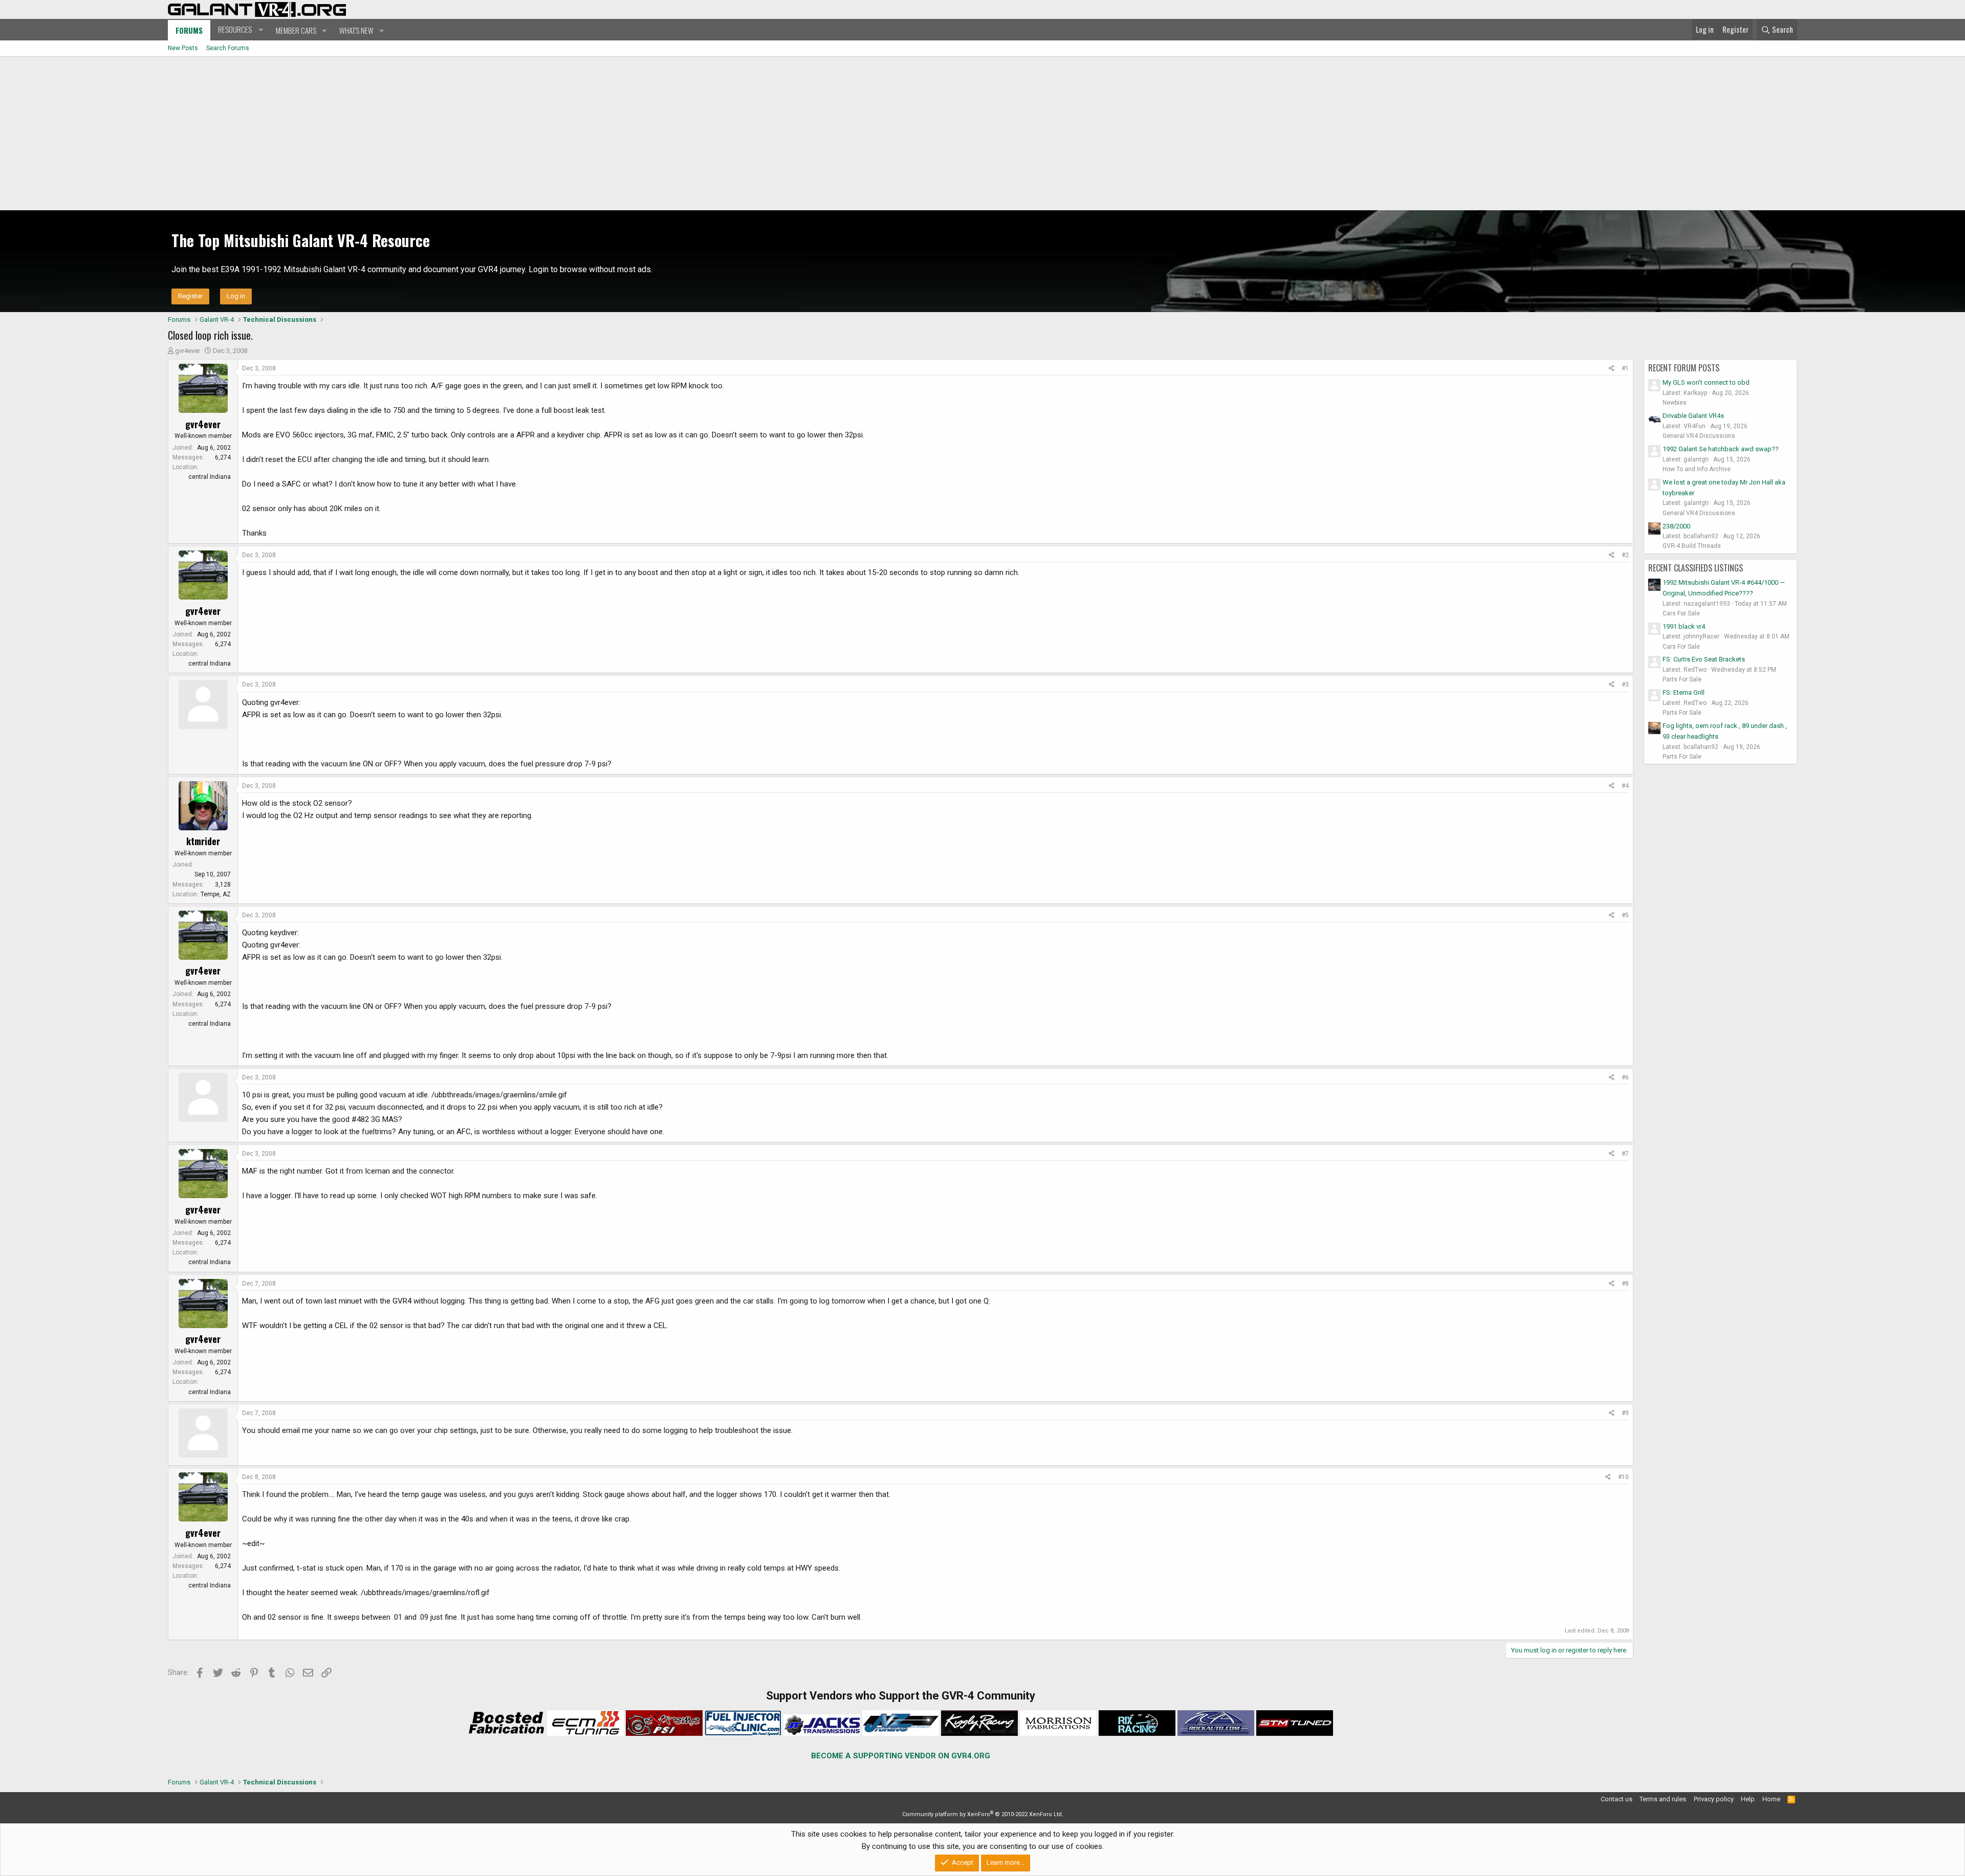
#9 (1625, 1413)
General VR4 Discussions (1699, 436)
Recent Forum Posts (1684, 368)
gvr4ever (188, 351)
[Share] (1612, 369)
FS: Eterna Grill (1684, 692)
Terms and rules (1663, 1799)
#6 (1625, 1077)
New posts (183, 48)
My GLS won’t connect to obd (1706, 382)
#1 (1625, 368)
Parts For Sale (1682, 679)
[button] (239, 30)
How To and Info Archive (1697, 469)
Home (1771, 1799)
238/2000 (1676, 526)
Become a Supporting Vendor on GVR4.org (901, 1756)
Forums (189, 30)
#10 (1623, 1477)
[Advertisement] (982, 134)
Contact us (1617, 1799)
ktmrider (203, 841)
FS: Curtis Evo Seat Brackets (1704, 659)
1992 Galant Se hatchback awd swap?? (1721, 449)
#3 (1625, 685)
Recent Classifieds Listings (1696, 568)
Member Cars (296, 30)
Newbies (1675, 403)
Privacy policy (1714, 1799)
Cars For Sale (1681, 613)
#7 (1625, 1154)
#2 (1625, 555)
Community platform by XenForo (983, 1814)
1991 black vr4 (1684, 626)
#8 (1625, 1284)
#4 (1625, 786)
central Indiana (210, 477)
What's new (356, 30)
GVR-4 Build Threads (1692, 546)
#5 (1625, 915)
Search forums (228, 48)
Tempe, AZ (216, 894)
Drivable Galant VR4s (1693, 416)
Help (1748, 1799)
